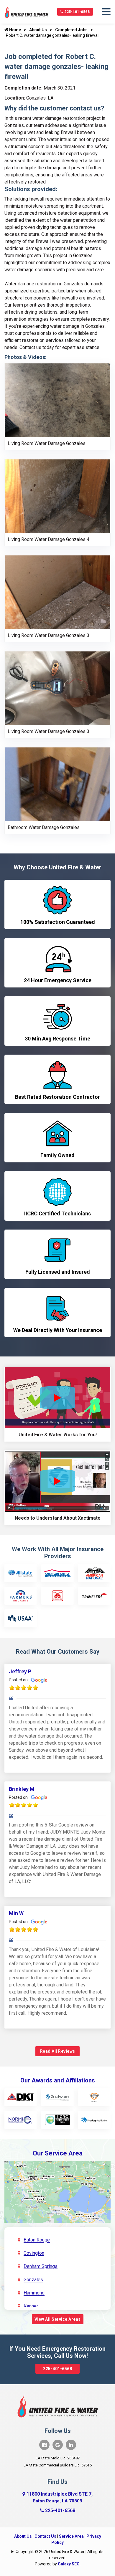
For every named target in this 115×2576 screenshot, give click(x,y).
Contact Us (45, 2536)
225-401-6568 (77, 12)
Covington (34, 2253)
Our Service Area (58, 2153)
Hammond (34, 2293)
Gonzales (33, 2280)
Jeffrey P (20, 1671)
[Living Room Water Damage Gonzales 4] (57, 496)
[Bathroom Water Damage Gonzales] (57, 784)
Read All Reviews (58, 2051)
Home (15, 30)
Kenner (31, 2306)
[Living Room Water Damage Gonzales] (57, 400)
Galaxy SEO (69, 2564)
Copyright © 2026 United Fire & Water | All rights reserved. (60, 2555)
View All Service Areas (58, 2319)
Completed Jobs (71, 30)
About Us (38, 30)
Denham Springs (41, 2266)
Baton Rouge (37, 2240)
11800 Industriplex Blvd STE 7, (60, 2497)
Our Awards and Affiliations (58, 2080)
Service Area (71, 2536)
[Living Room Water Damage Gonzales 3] (57, 592)
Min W (16, 1913)
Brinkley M (22, 1789)
